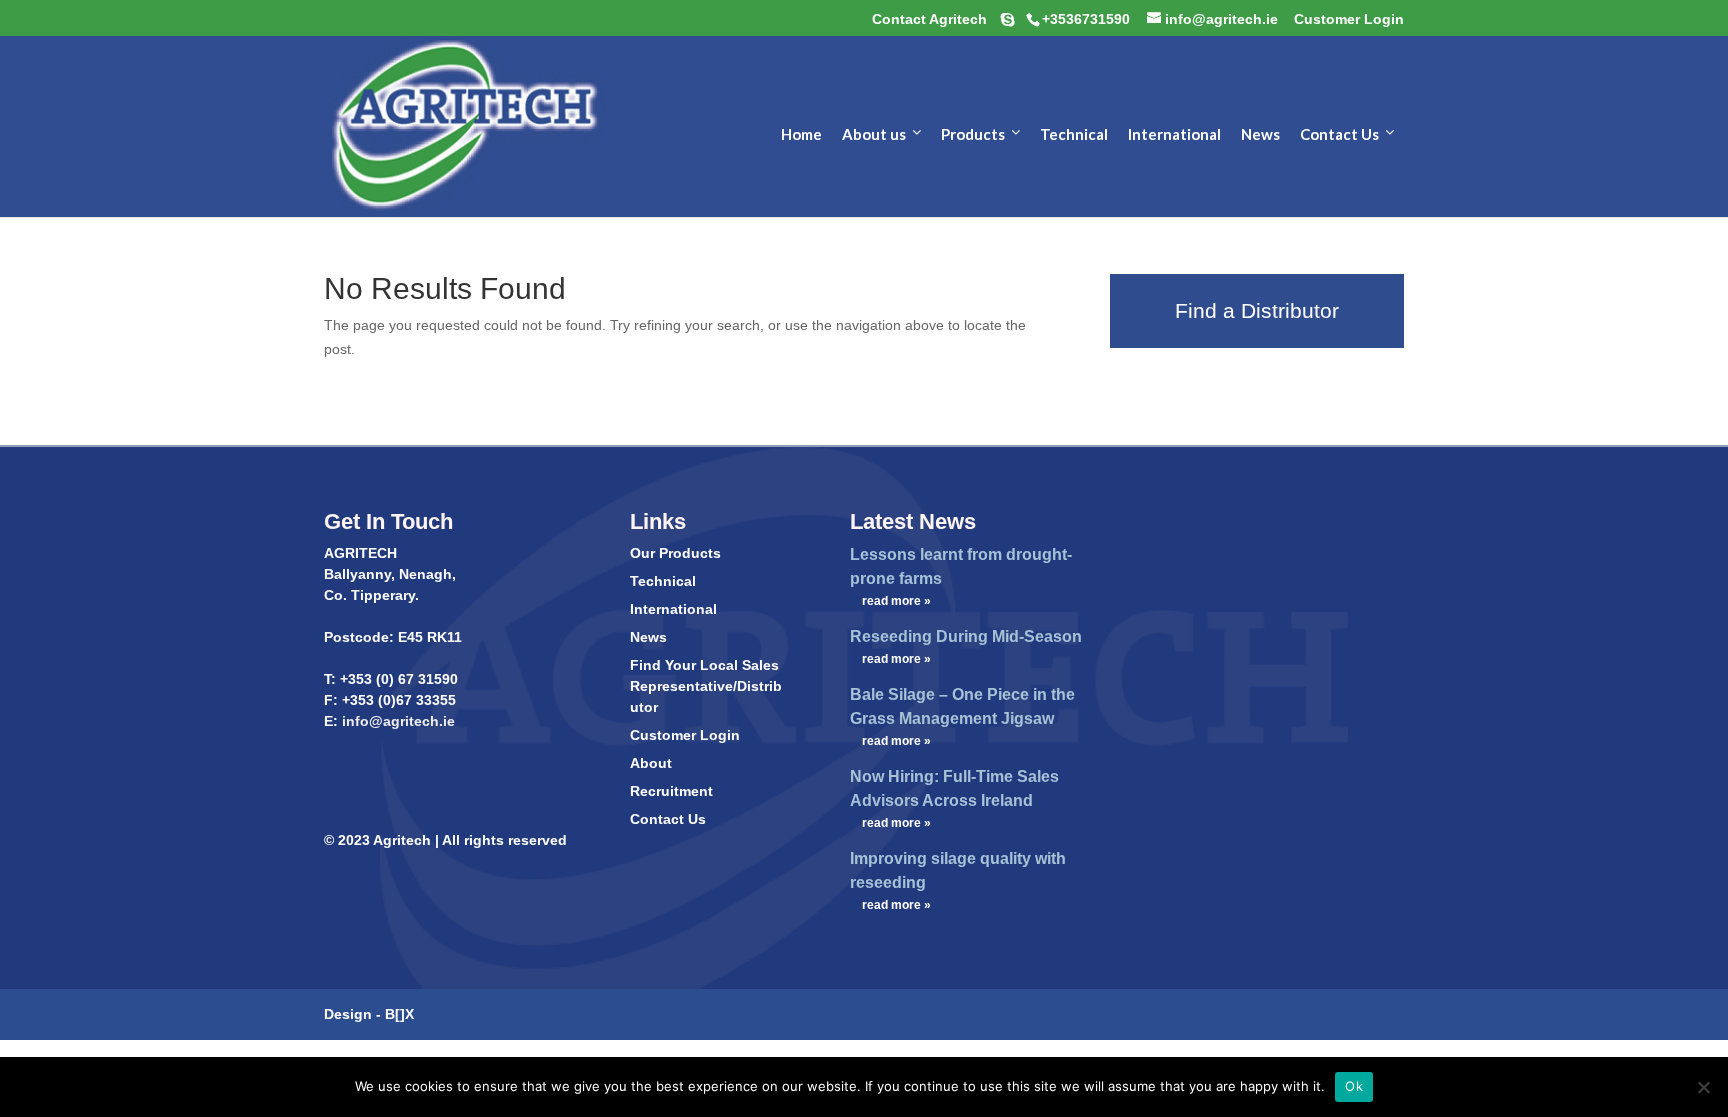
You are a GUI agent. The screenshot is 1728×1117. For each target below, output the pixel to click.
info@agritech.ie (396, 721)
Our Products (675, 553)
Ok (1354, 1086)
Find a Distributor (1257, 310)
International (673, 609)
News (648, 637)
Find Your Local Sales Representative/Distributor (706, 686)
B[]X (399, 1014)
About (651, 763)
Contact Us (668, 819)
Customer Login (685, 735)
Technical (663, 581)
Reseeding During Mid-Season (966, 636)
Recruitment (671, 791)
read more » (896, 601)
